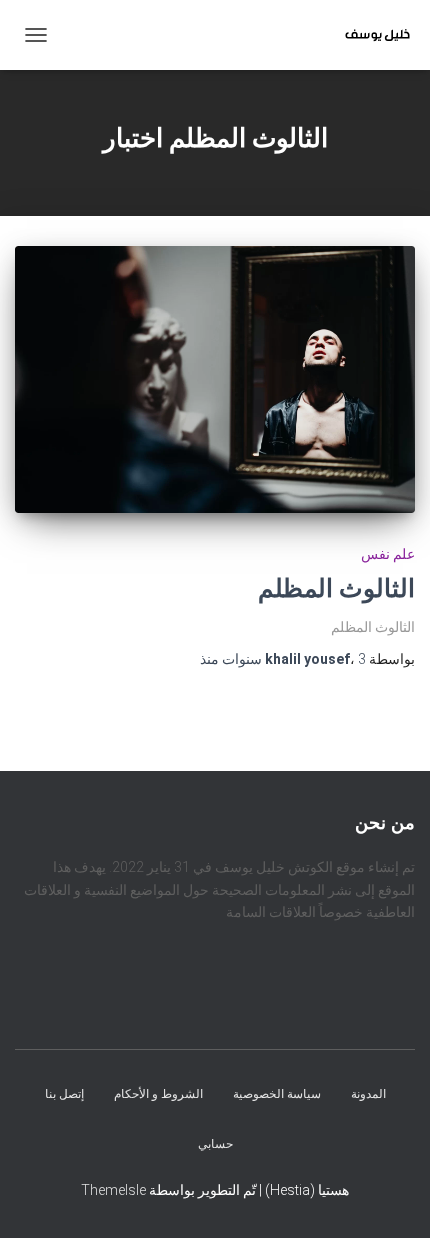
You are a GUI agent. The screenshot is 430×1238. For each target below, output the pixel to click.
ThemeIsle (113, 1190)
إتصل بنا (64, 1095)
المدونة (368, 1095)
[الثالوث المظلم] (215, 379)
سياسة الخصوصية (277, 1095)
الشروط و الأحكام (158, 1095)
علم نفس (388, 554)
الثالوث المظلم (336, 588)
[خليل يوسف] (370, 35)
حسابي (215, 1144)
